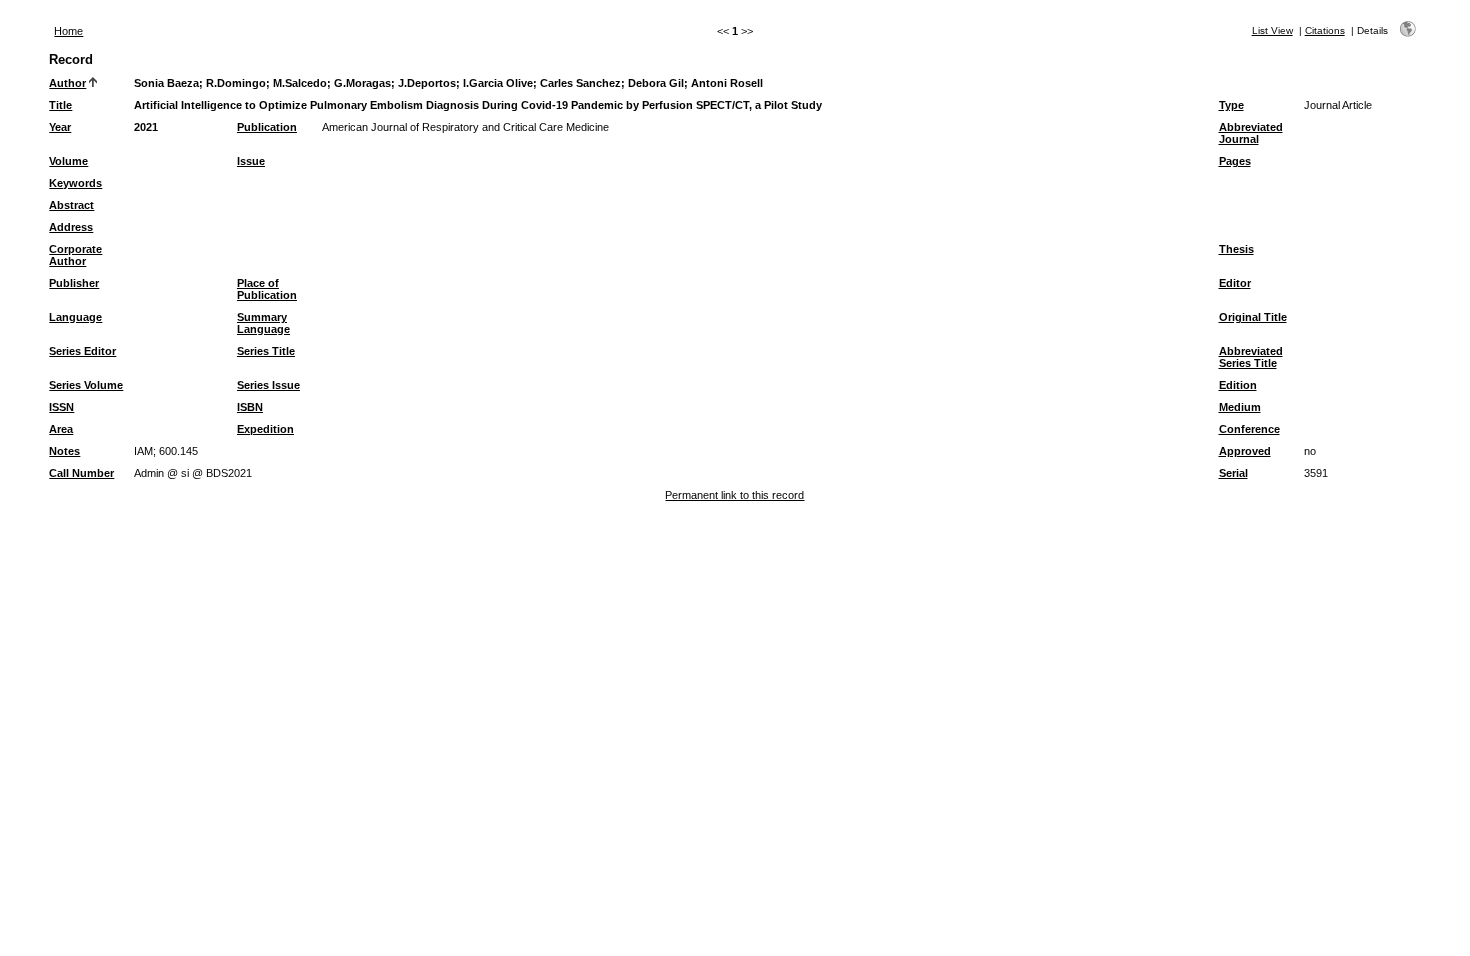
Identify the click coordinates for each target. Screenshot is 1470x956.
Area (61, 429)
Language (75, 317)
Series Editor (82, 351)
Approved (1245, 451)
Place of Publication (267, 289)
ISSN (61, 407)
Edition (1238, 385)
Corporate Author (75, 255)
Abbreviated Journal (1251, 133)
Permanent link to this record (734, 495)
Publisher (74, 283)
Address (71, 227)
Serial (1233, 473)
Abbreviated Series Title (1251, 357)
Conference (1249, 429)
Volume (68, 161)
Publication (267, 127)
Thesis (1236, 249)
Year (60, 127)
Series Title (266, 351)
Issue (251, 161)
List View (1272, 30)
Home (68, 31)
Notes (64, 451)
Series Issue (268, 385)
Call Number (81, 473)
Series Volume (86, 385)
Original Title (1253, 317)
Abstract (71, 205)
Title (60, 105)
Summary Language (263, 323)
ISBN (250, 407)
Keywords (75, 183)
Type (1231, 105)
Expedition (265, 429)
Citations (1325, 30)
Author (67, 83)
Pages (1235, 161)
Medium (1240, 407)
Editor (1235, 283)
